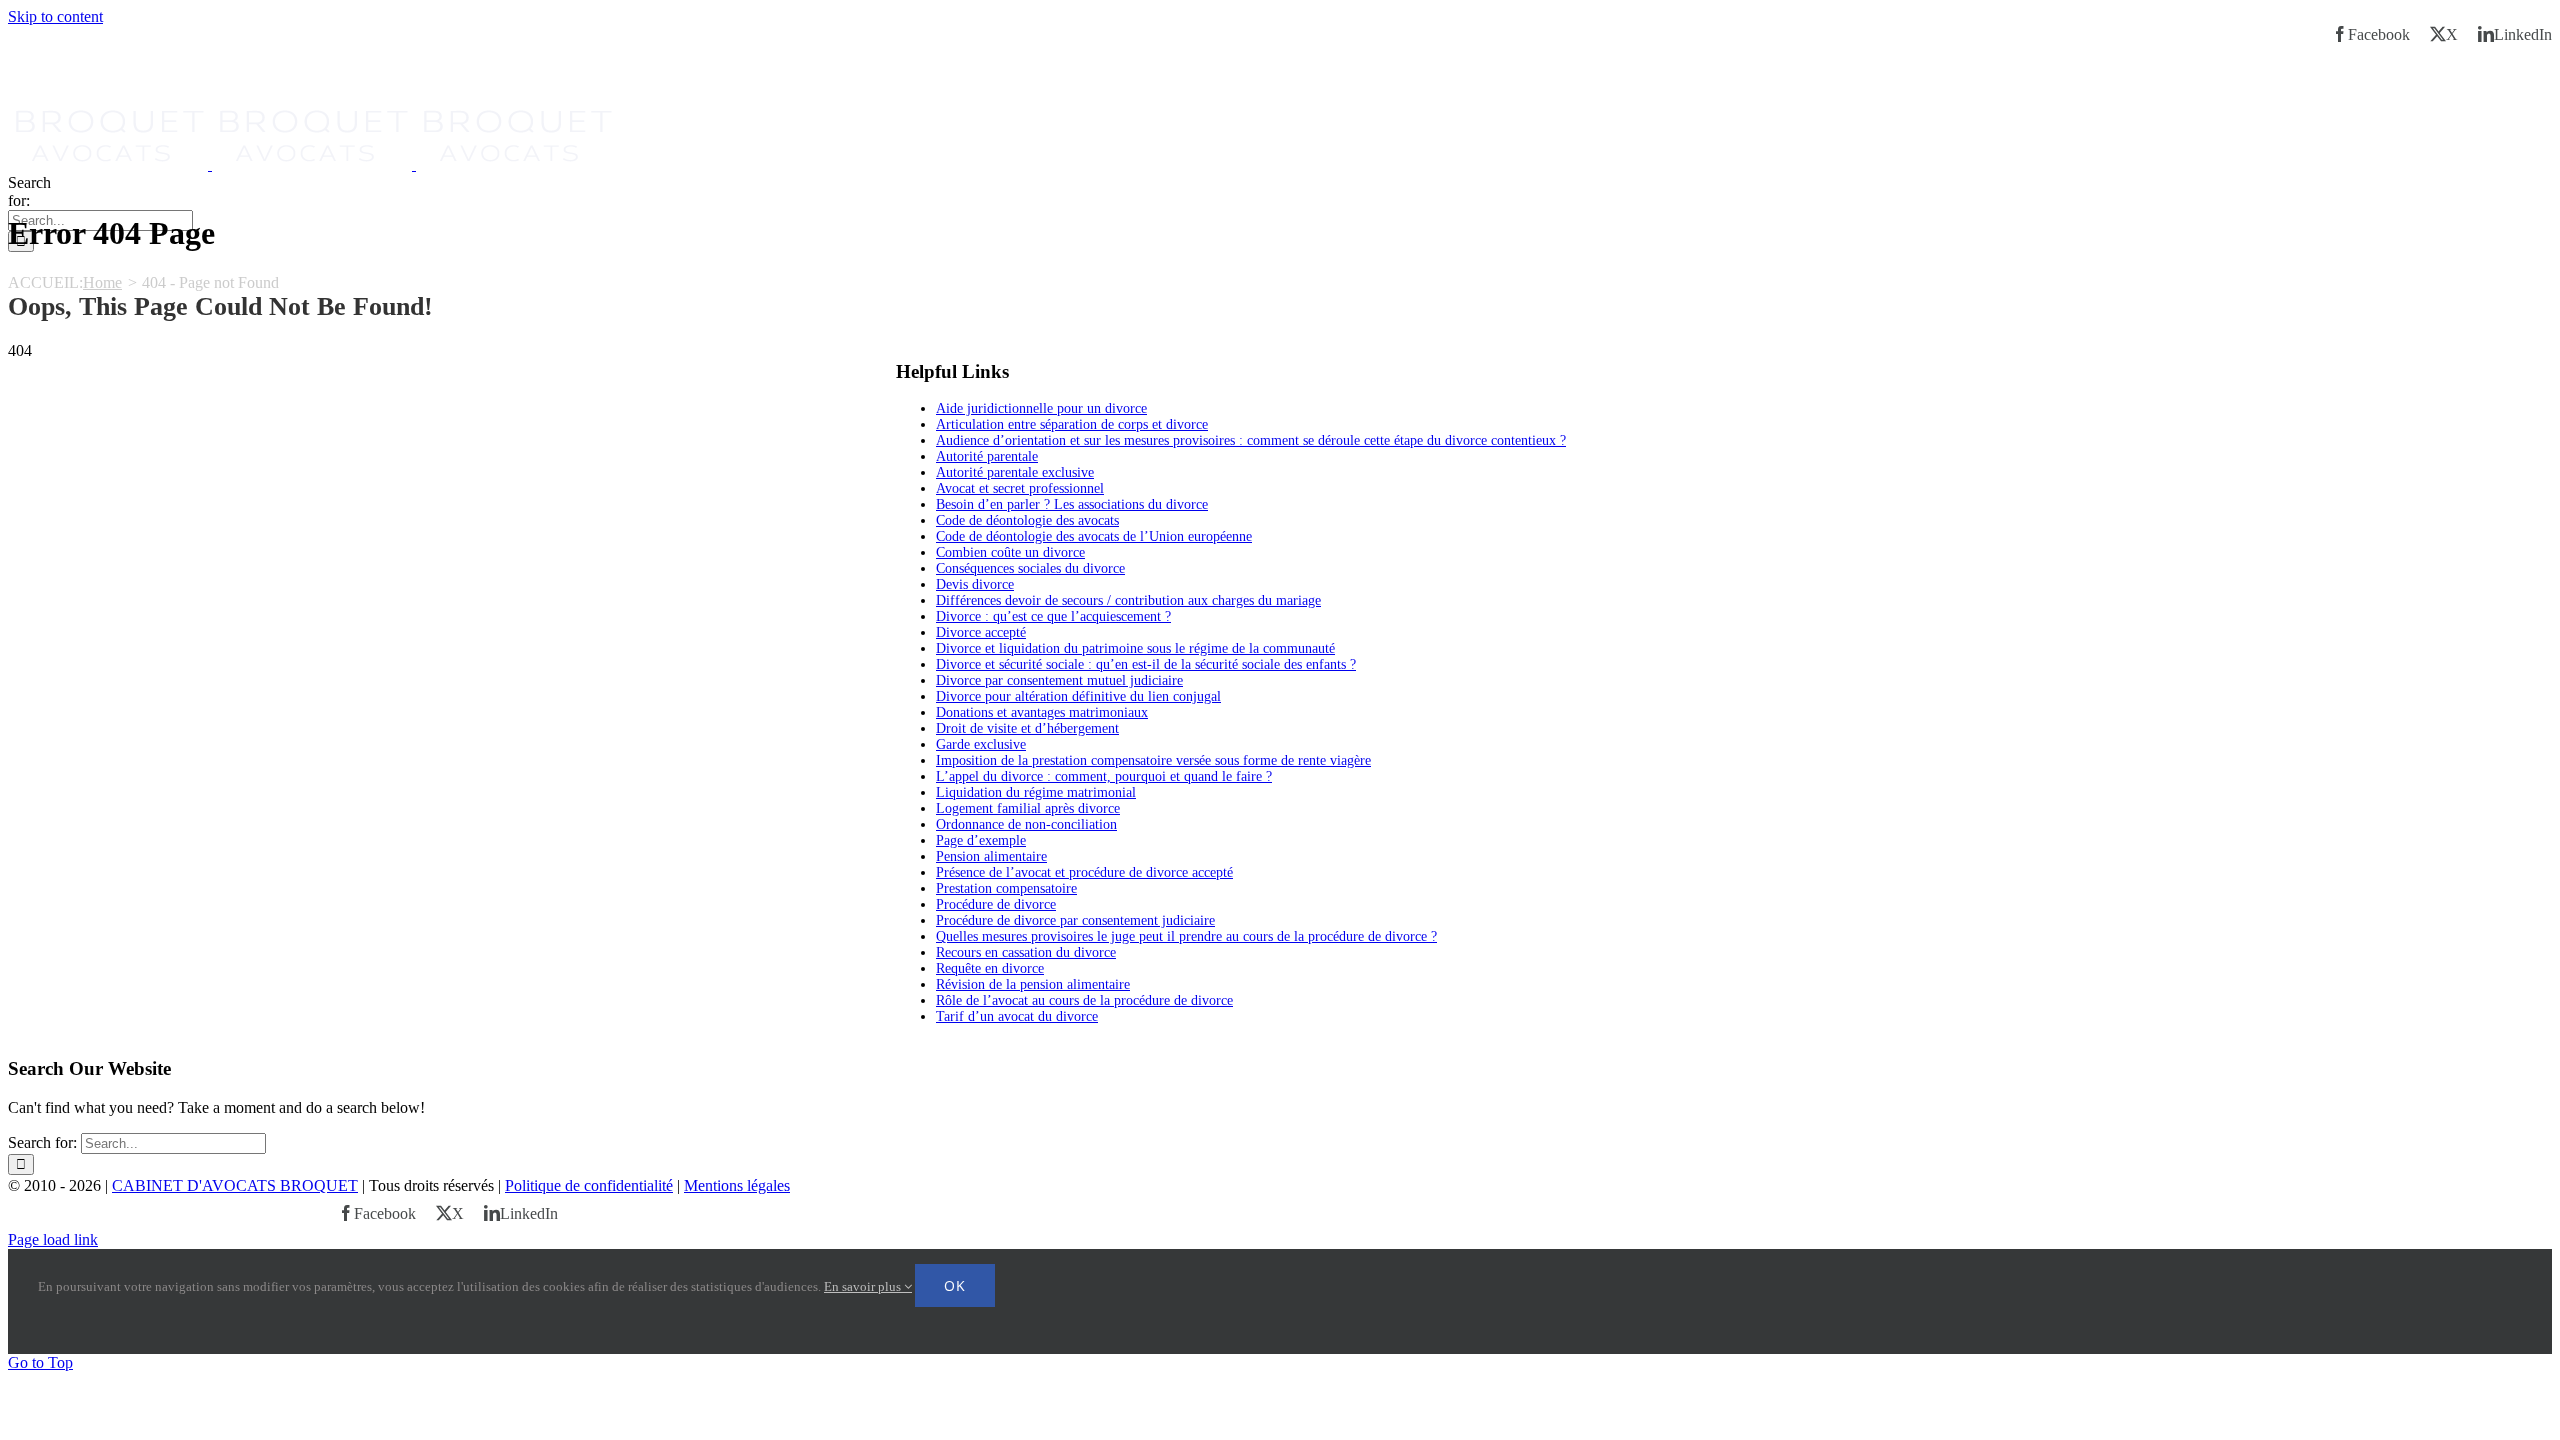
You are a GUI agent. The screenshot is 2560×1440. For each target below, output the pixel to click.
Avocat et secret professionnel (1020, 488)
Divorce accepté (981, 632)
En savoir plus (864, 1286)
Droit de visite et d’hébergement (1027, 728)
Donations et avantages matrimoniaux (1042, 712)
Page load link (53, 1239)
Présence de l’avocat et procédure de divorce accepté (1084, 872)
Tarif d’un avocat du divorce (1017, 1016)
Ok (955, 1285)
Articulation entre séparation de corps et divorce (1072, 424)
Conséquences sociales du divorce (1030, 568)
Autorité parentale (987, 456)
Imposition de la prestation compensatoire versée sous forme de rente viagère (1153, 760)
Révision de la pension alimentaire (1033, 984)
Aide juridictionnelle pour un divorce (1041, 408)
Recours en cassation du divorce (1026, 952)
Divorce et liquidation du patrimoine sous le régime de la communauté (1135, 648)
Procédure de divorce (996, 904)
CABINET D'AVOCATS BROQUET (235, 1185)
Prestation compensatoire (1006, 888)
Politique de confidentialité (589, 1185)
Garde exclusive (981, 744)
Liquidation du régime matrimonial (1036, 792)
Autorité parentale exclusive (1015, 472)
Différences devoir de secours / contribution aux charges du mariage (1128, 600)
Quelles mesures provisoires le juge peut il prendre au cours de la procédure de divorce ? (1186, 936)
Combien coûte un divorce (1010, 552)
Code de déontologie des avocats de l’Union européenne (1094, 536)
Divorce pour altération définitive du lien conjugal (1078, 696)
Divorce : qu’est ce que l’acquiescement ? (1053, 616)
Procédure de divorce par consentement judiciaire (1075, 920)
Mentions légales (737, 1185)
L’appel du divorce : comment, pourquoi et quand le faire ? (1104, 776)
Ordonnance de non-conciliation (1026, 824)
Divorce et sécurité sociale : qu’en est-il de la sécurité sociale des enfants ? (1146, 664)
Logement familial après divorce (1028, 808)
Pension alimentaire (991, 856)
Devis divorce (975, 584)
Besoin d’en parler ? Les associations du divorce (1072, 504)
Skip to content (55, 16)
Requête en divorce (990, 968)
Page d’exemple (981, 840)
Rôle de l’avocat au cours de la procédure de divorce (1084, 1000)
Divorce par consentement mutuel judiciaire (1059, 680)
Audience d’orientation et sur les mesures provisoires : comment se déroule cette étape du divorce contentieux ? (1251, 440)
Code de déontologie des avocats (1027, 520)
